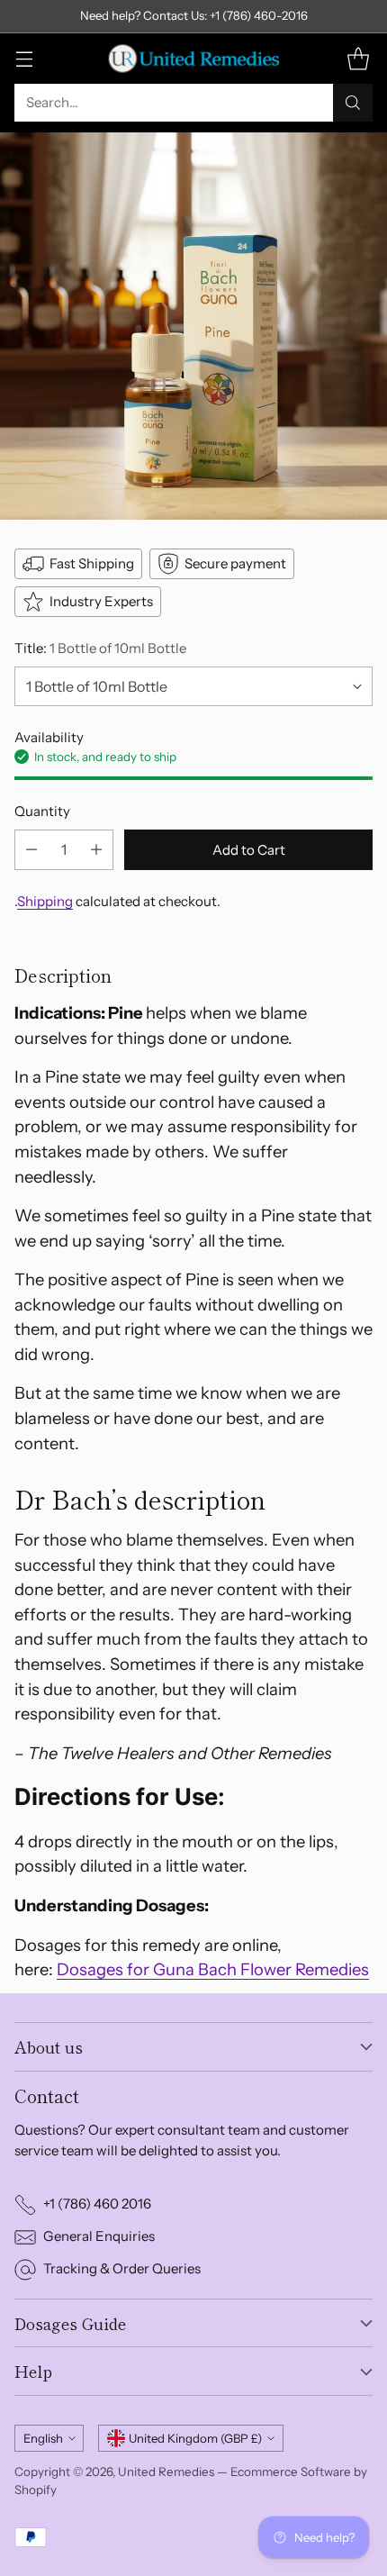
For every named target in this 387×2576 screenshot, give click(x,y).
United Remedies (166, 2472)
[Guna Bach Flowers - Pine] (193, 326)
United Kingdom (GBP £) (195, 2438)
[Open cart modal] (358, 58)
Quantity (42, 811)
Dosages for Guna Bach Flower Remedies (213, 1969)
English (43, 2438)
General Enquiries (99, 2236)
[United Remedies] (193, 59)
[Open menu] (24, 58)
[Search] (353, 103)
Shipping (45, 901)
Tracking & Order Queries (122, 2268)
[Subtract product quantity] (31, 850)
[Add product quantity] (96, 850)
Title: (100, 648)
